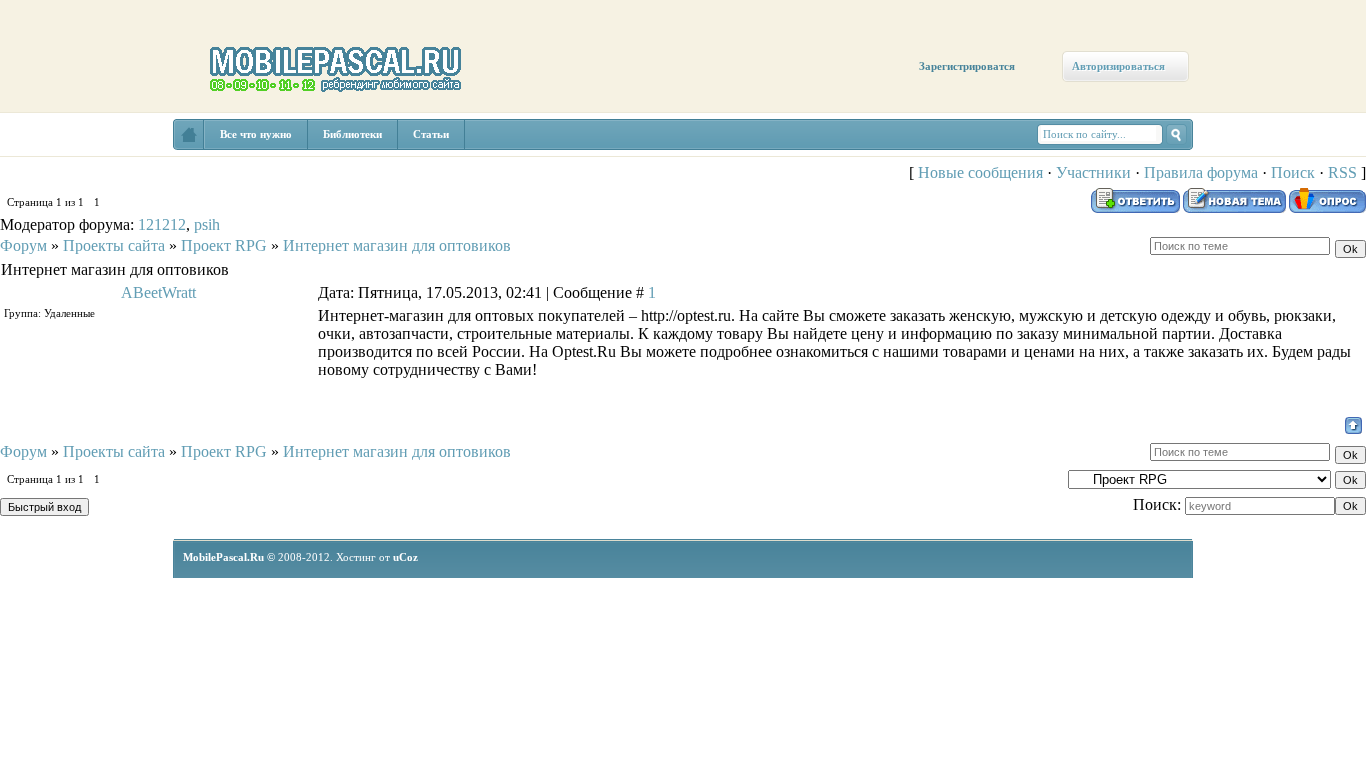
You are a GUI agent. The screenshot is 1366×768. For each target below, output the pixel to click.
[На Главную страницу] (189, 134)
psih (207, 224)
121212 (162, 224)
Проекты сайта (114, 245)
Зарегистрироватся (967, 66)
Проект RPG (224, 245)
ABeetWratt (158, 292)
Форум (23, 245)
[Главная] (57, 152)
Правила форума (1201, 172)
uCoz (405, 557)
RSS (1342, 172)
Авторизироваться (1118, 66)
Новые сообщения (980, 172)
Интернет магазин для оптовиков (397, 245)
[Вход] (182, 187)
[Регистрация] (117, 172)
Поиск (1293, 172)
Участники (1093, 172)
